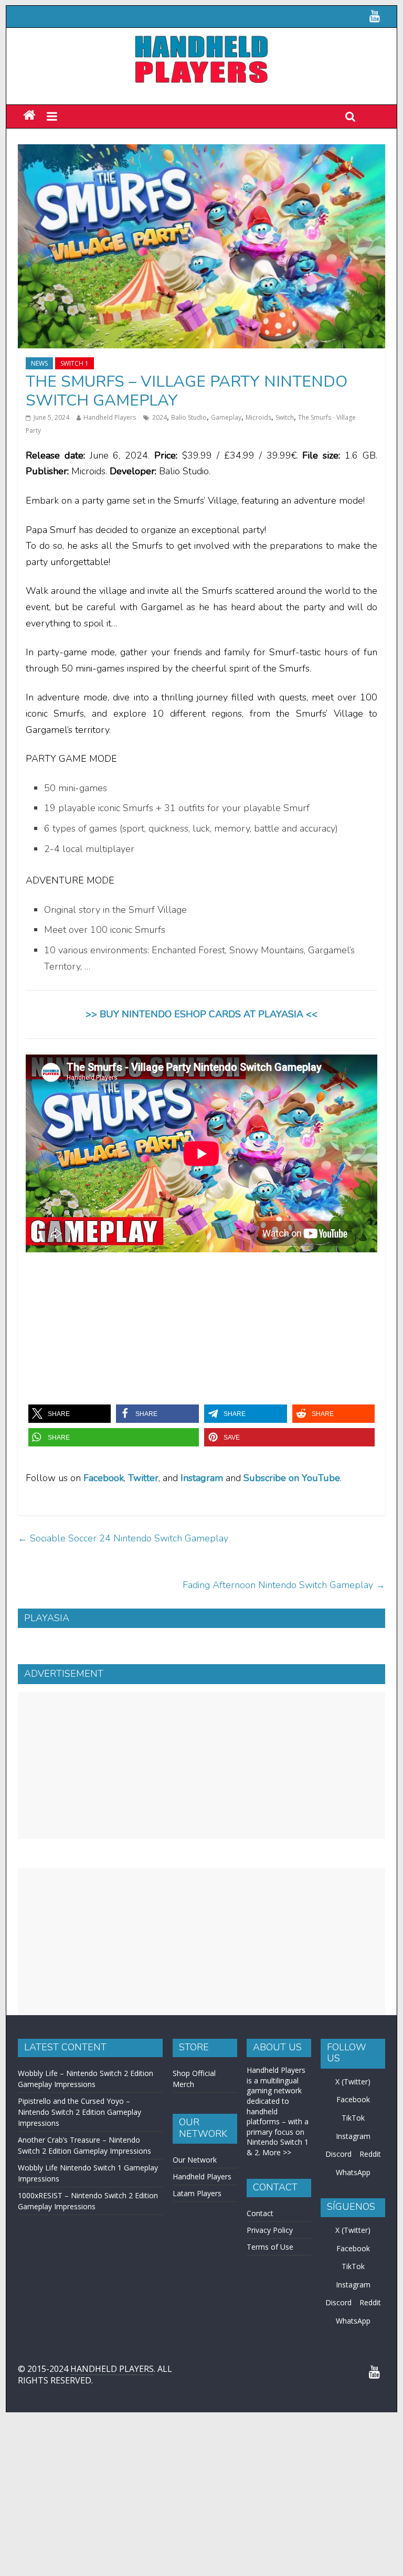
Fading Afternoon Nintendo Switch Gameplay (284, 1585)
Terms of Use (270, 2247)
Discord (338, 2154)
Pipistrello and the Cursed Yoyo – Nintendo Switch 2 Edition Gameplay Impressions (79, 2112)
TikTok (353, 2118)
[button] (70, 1414)
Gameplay (226, 417)
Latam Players (197, 2193)
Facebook (104, 1478)
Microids (258, 417)
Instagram (353, 2136)
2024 (160, 417)
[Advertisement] (201, 1765)
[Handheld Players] (29, 116)
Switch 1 (75, 363)
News (39, 363)
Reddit (370, 2154)
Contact (260, 2213)
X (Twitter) (353, 2082)
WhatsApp (353, 2172)
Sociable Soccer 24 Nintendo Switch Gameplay (123, 1538)
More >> (277, 2152)
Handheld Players (110, 417)
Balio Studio (189, 417)
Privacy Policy (270, 2230)
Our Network (195, 2160)
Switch (285, 417)
